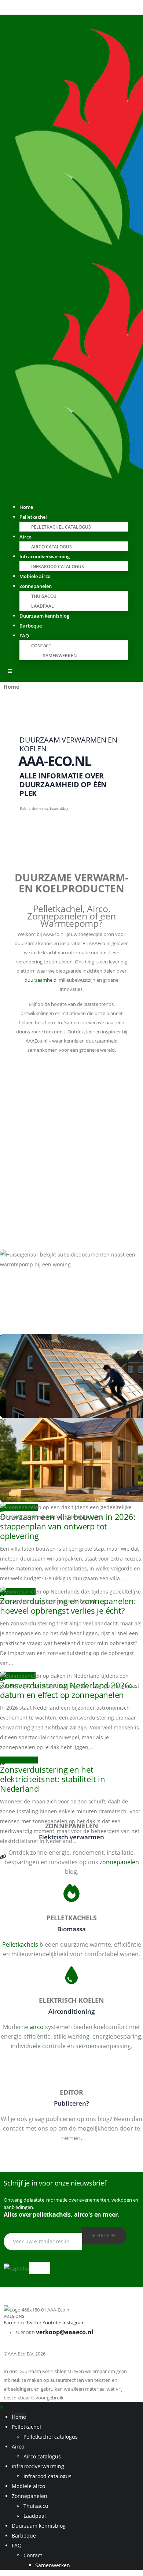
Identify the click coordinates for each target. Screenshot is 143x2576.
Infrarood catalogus (58, 567)
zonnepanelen (119, 1862)
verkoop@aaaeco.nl (65, 2332)
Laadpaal (35, 2516)
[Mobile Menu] (10, 671)
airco (37, 2027)
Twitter (34, 2323)
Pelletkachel (33, 517)
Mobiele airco (28, 2486)
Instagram (74, 2323)
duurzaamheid (41, 980)
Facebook (14, 2323)
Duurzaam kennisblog (44, 616)
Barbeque (31, 626)
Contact (41, 646)
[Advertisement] (71, 1144)
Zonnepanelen (36, 586)
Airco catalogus (42, 2456)
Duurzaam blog (19, 1760)
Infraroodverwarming (45, 556)
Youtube (52, 2323)
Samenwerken (60, 656)
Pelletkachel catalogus (61, 527)
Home (19, 2417)
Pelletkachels (20, 1944)
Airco (25, 537)
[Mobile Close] (2, 2407)
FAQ (24, 636)
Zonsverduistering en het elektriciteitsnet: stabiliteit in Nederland (53, 1779)
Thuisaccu (44, 596)
